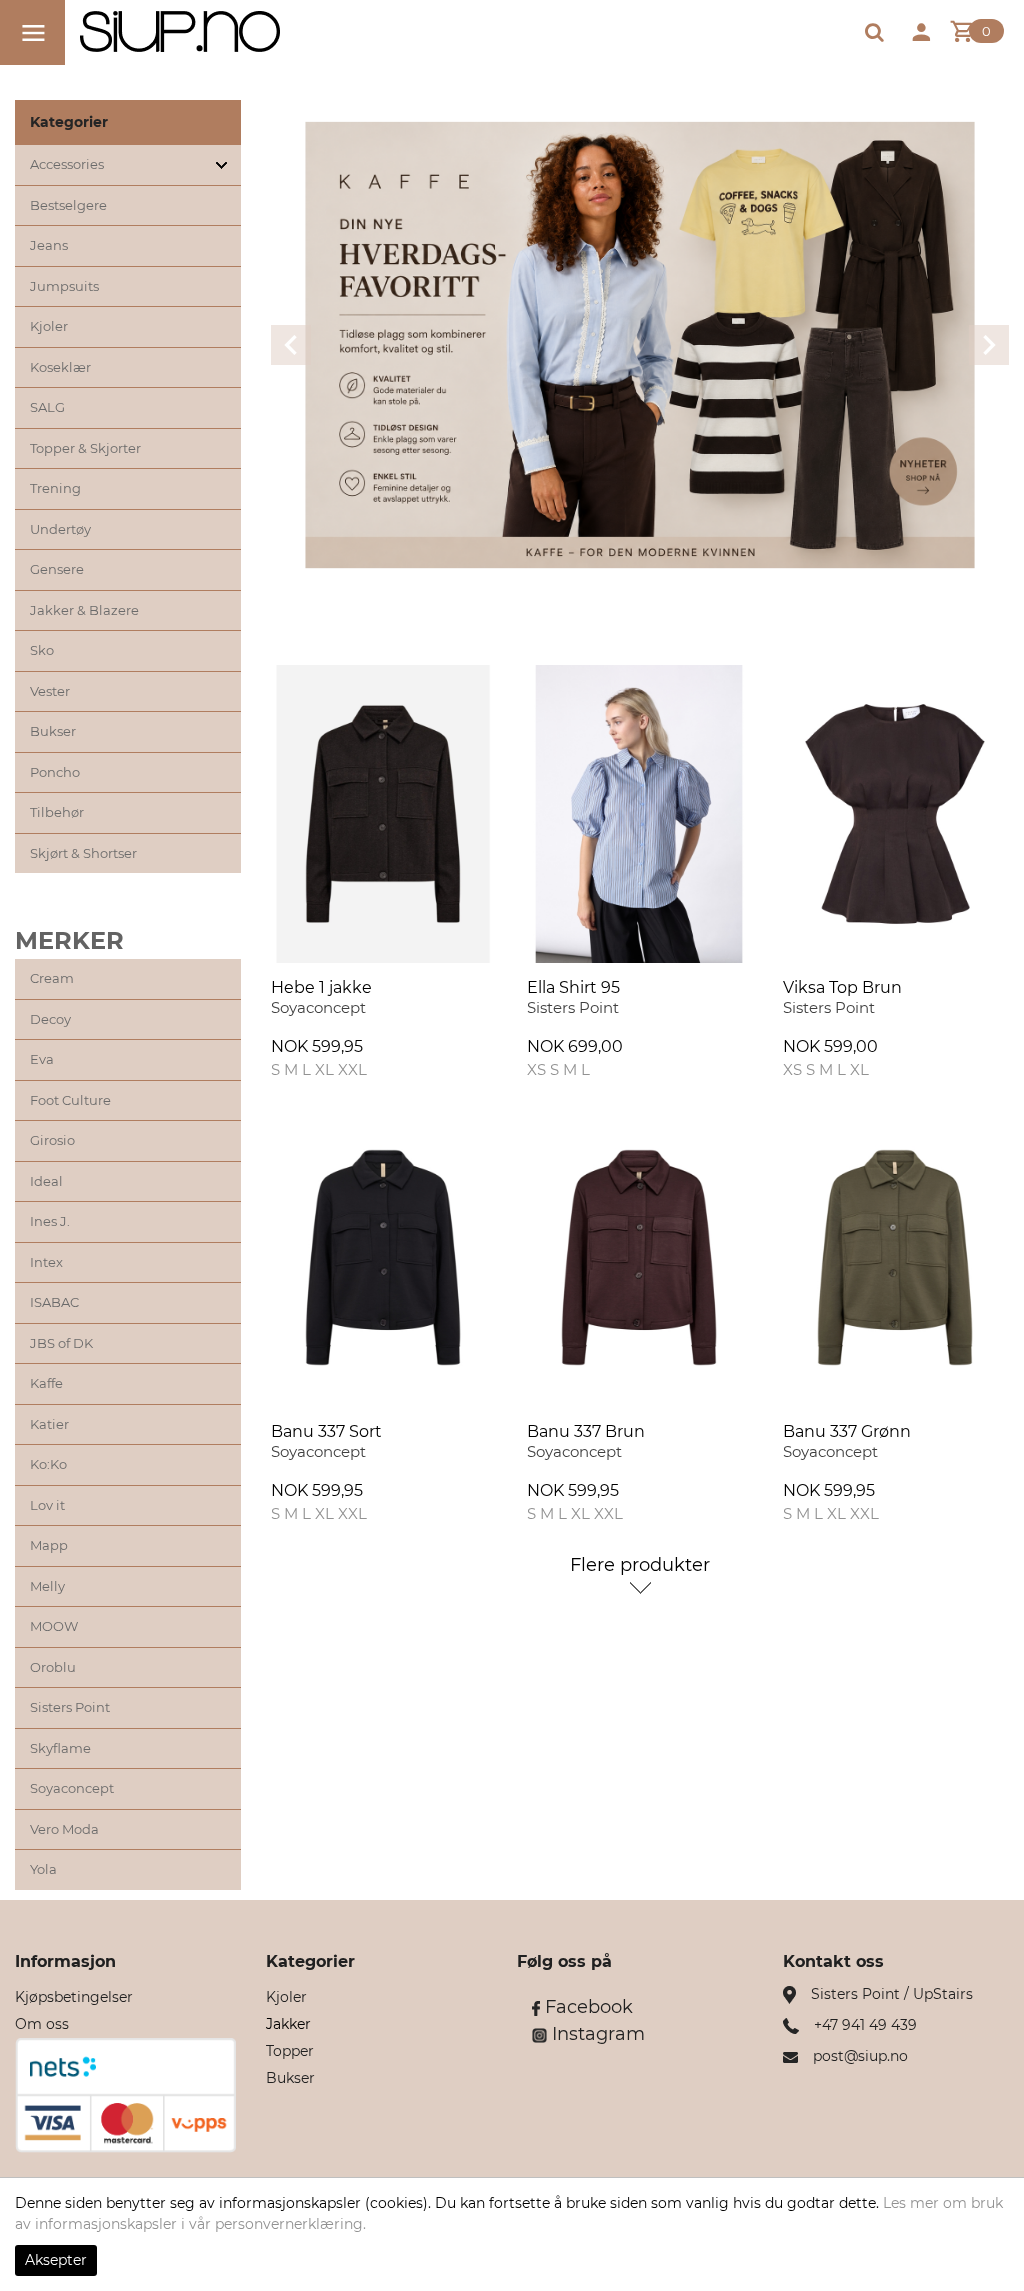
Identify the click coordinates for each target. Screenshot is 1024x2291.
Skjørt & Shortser (83, 853)
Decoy (50, 1019)
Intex (46, 1262)
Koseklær (60, 367)
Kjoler (49, 326)
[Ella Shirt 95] (639, 814)
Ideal (46, 1181)
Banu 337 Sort (326, 1431)
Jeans (49, 245)
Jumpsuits (64, 286)
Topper (290, 2051)
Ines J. (50, 1221)
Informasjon (65, 1961)
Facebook (586, 2007)
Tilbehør (57, 812)
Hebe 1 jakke (321, 987)
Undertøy (60, 529)
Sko (42, 650)
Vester (50, 691)
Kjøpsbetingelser (74, 1997)
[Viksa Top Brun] (895, 814)
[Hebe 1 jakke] (383, 814)
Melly (47, 1586)
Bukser (53, 731)
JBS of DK (61, 1343)
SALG (47, 407)
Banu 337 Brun (586, 1431)
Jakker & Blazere (84, 610)
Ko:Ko (48, 1464)
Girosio (52, 1140)
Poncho (55, 772)
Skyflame (60, 1748)
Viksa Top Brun (842, 987)
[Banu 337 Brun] (639, 1257)
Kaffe (46, 1383)
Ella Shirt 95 (573, 987)
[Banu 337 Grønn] (895, 1257)
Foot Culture (70, 1100)
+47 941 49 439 (865, 2025)
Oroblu (53, 1667)
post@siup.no (860, 2056)
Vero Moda (64, 1829)
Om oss (42, 2024)
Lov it (47, 1505)
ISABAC (54, 1302)
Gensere (57, 569)
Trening (55, 488)
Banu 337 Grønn (847, 1431)
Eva (42, 1059)
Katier (49, 1424)
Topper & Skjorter (85, 448)
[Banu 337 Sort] (383, 1257)
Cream (52, 978)
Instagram (596, 2034)
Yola (43, 1869)
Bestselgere (68, 205)
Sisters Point (70, 1707)
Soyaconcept (72, 1788)
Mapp (49, 1545)
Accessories (67, 164)
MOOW (54, 1626)
